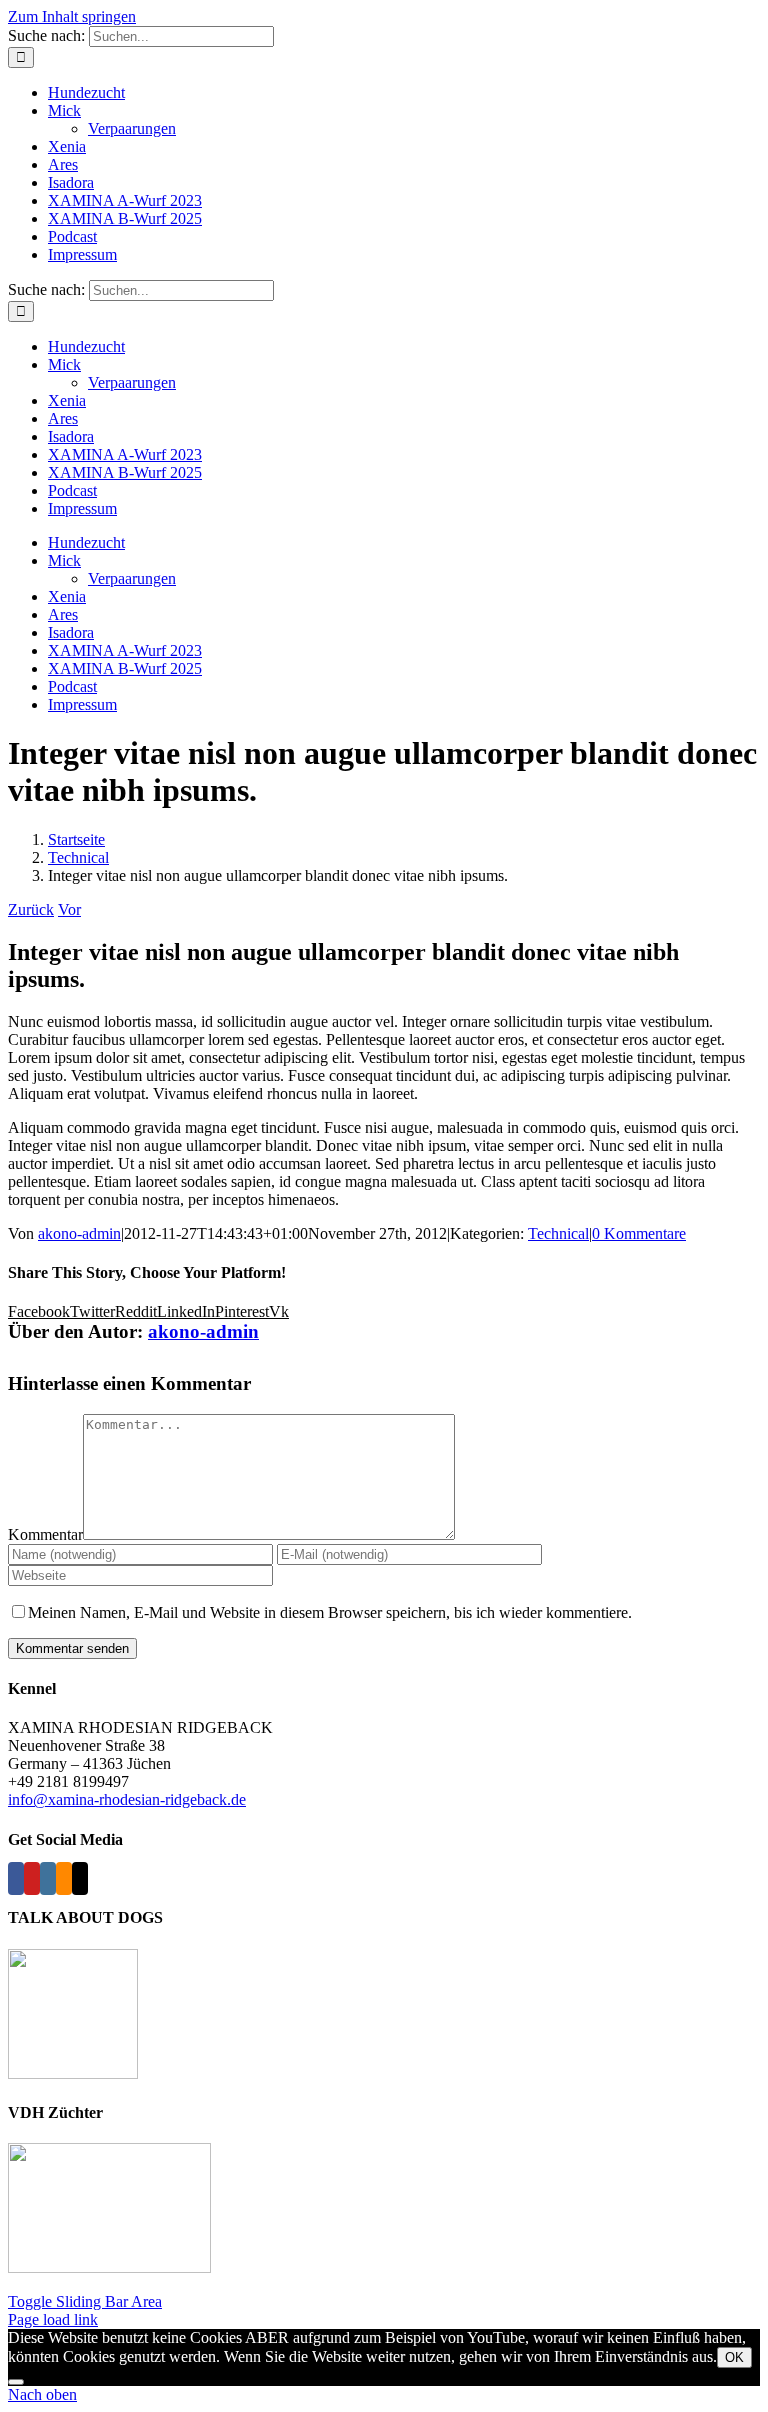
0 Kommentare (639, 1233)
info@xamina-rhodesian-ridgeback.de (127, 1799)
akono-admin (79, 1233)
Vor (69, 909)
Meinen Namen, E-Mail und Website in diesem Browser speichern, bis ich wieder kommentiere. (330, 1612)
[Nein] (16, 2382)
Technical (558, 1233)
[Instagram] (48, 1878)
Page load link (53, 2319)
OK (734, 2357)
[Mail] (80, 1878)
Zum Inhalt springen (72, 16)
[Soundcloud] (64, 1878)
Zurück (31, 909)
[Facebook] (16, 1878)
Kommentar (45, 1534)
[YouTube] (32, 1878)
